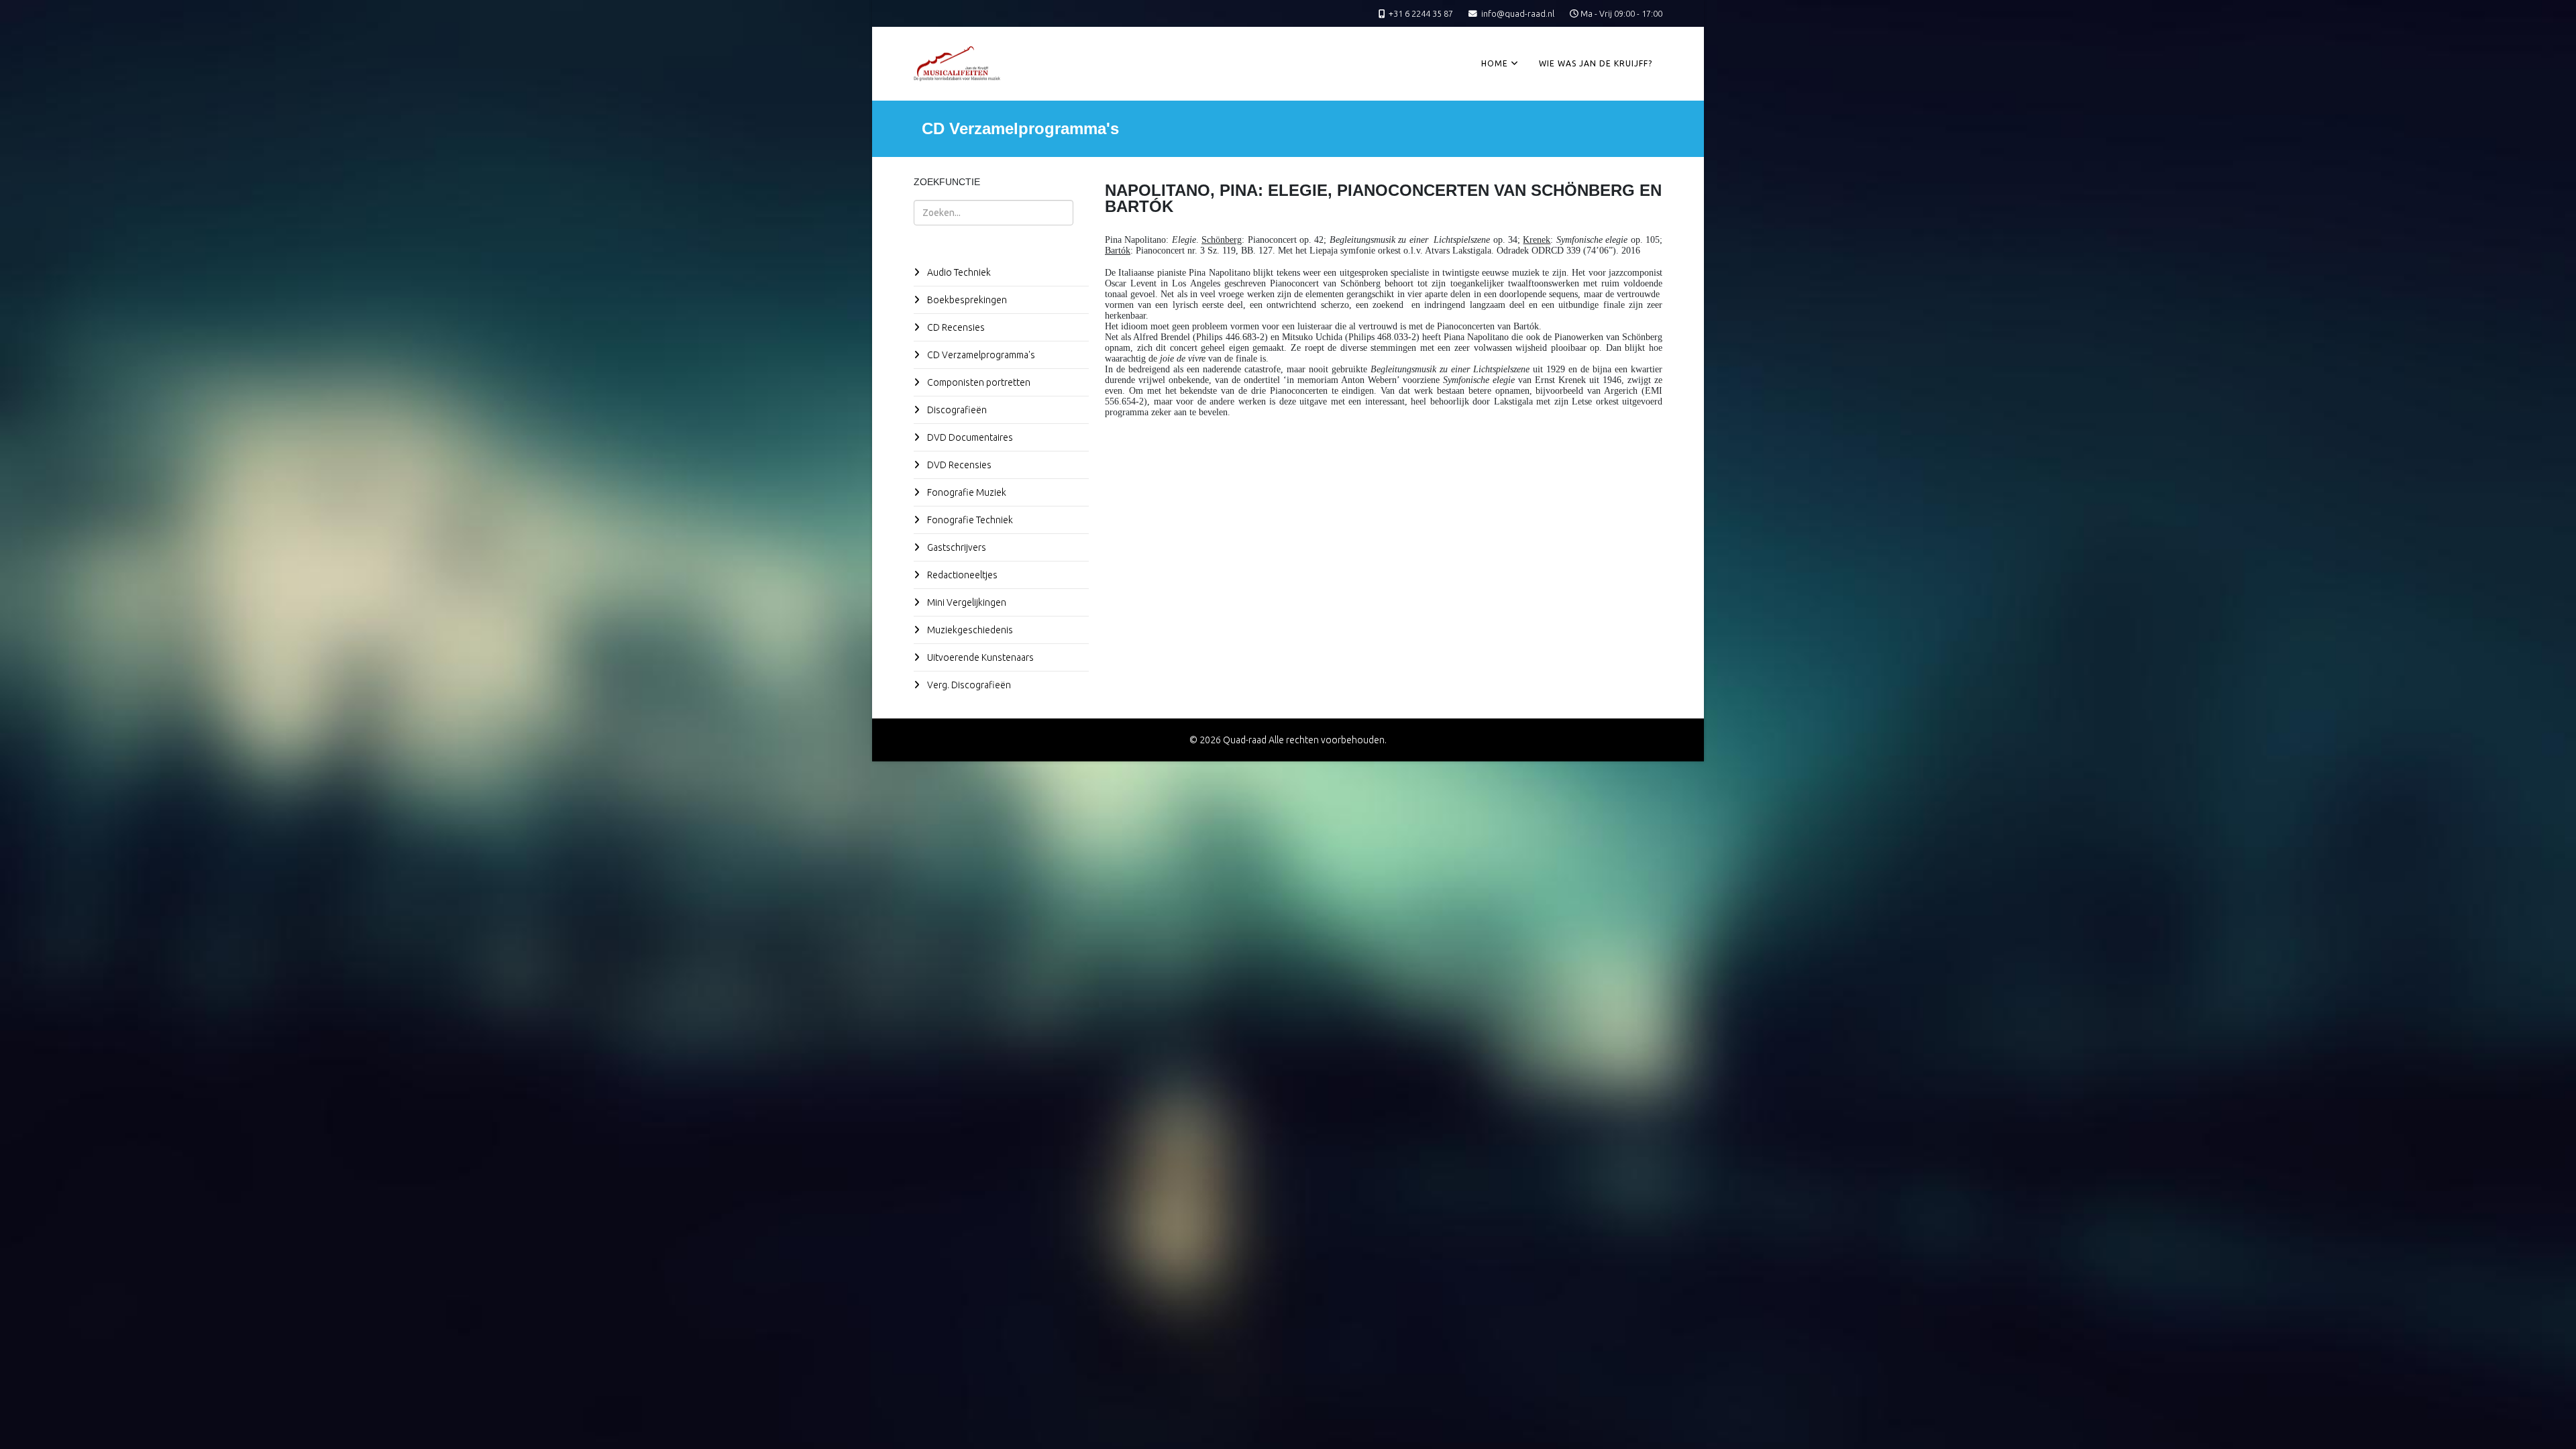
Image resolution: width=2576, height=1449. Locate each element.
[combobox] (994, 213)
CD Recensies (955, 327)
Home (1495, 63)
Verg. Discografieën (968, 685)
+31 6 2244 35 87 (1421, 13)
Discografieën (956, 410)
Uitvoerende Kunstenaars (979, 657)
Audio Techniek (958, 272)
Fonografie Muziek (966, 492)
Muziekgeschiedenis (969, 630)
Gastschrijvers (956, 547)
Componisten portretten (978, 382)
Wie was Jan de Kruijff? (1596, 63)
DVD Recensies (958, 465)
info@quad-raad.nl (1518, 13)
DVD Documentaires (969, 437)
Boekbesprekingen (966, 300)
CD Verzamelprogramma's (980, 355)
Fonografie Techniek (969, 520)
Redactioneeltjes (961, 575)
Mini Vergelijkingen (966, 602)
